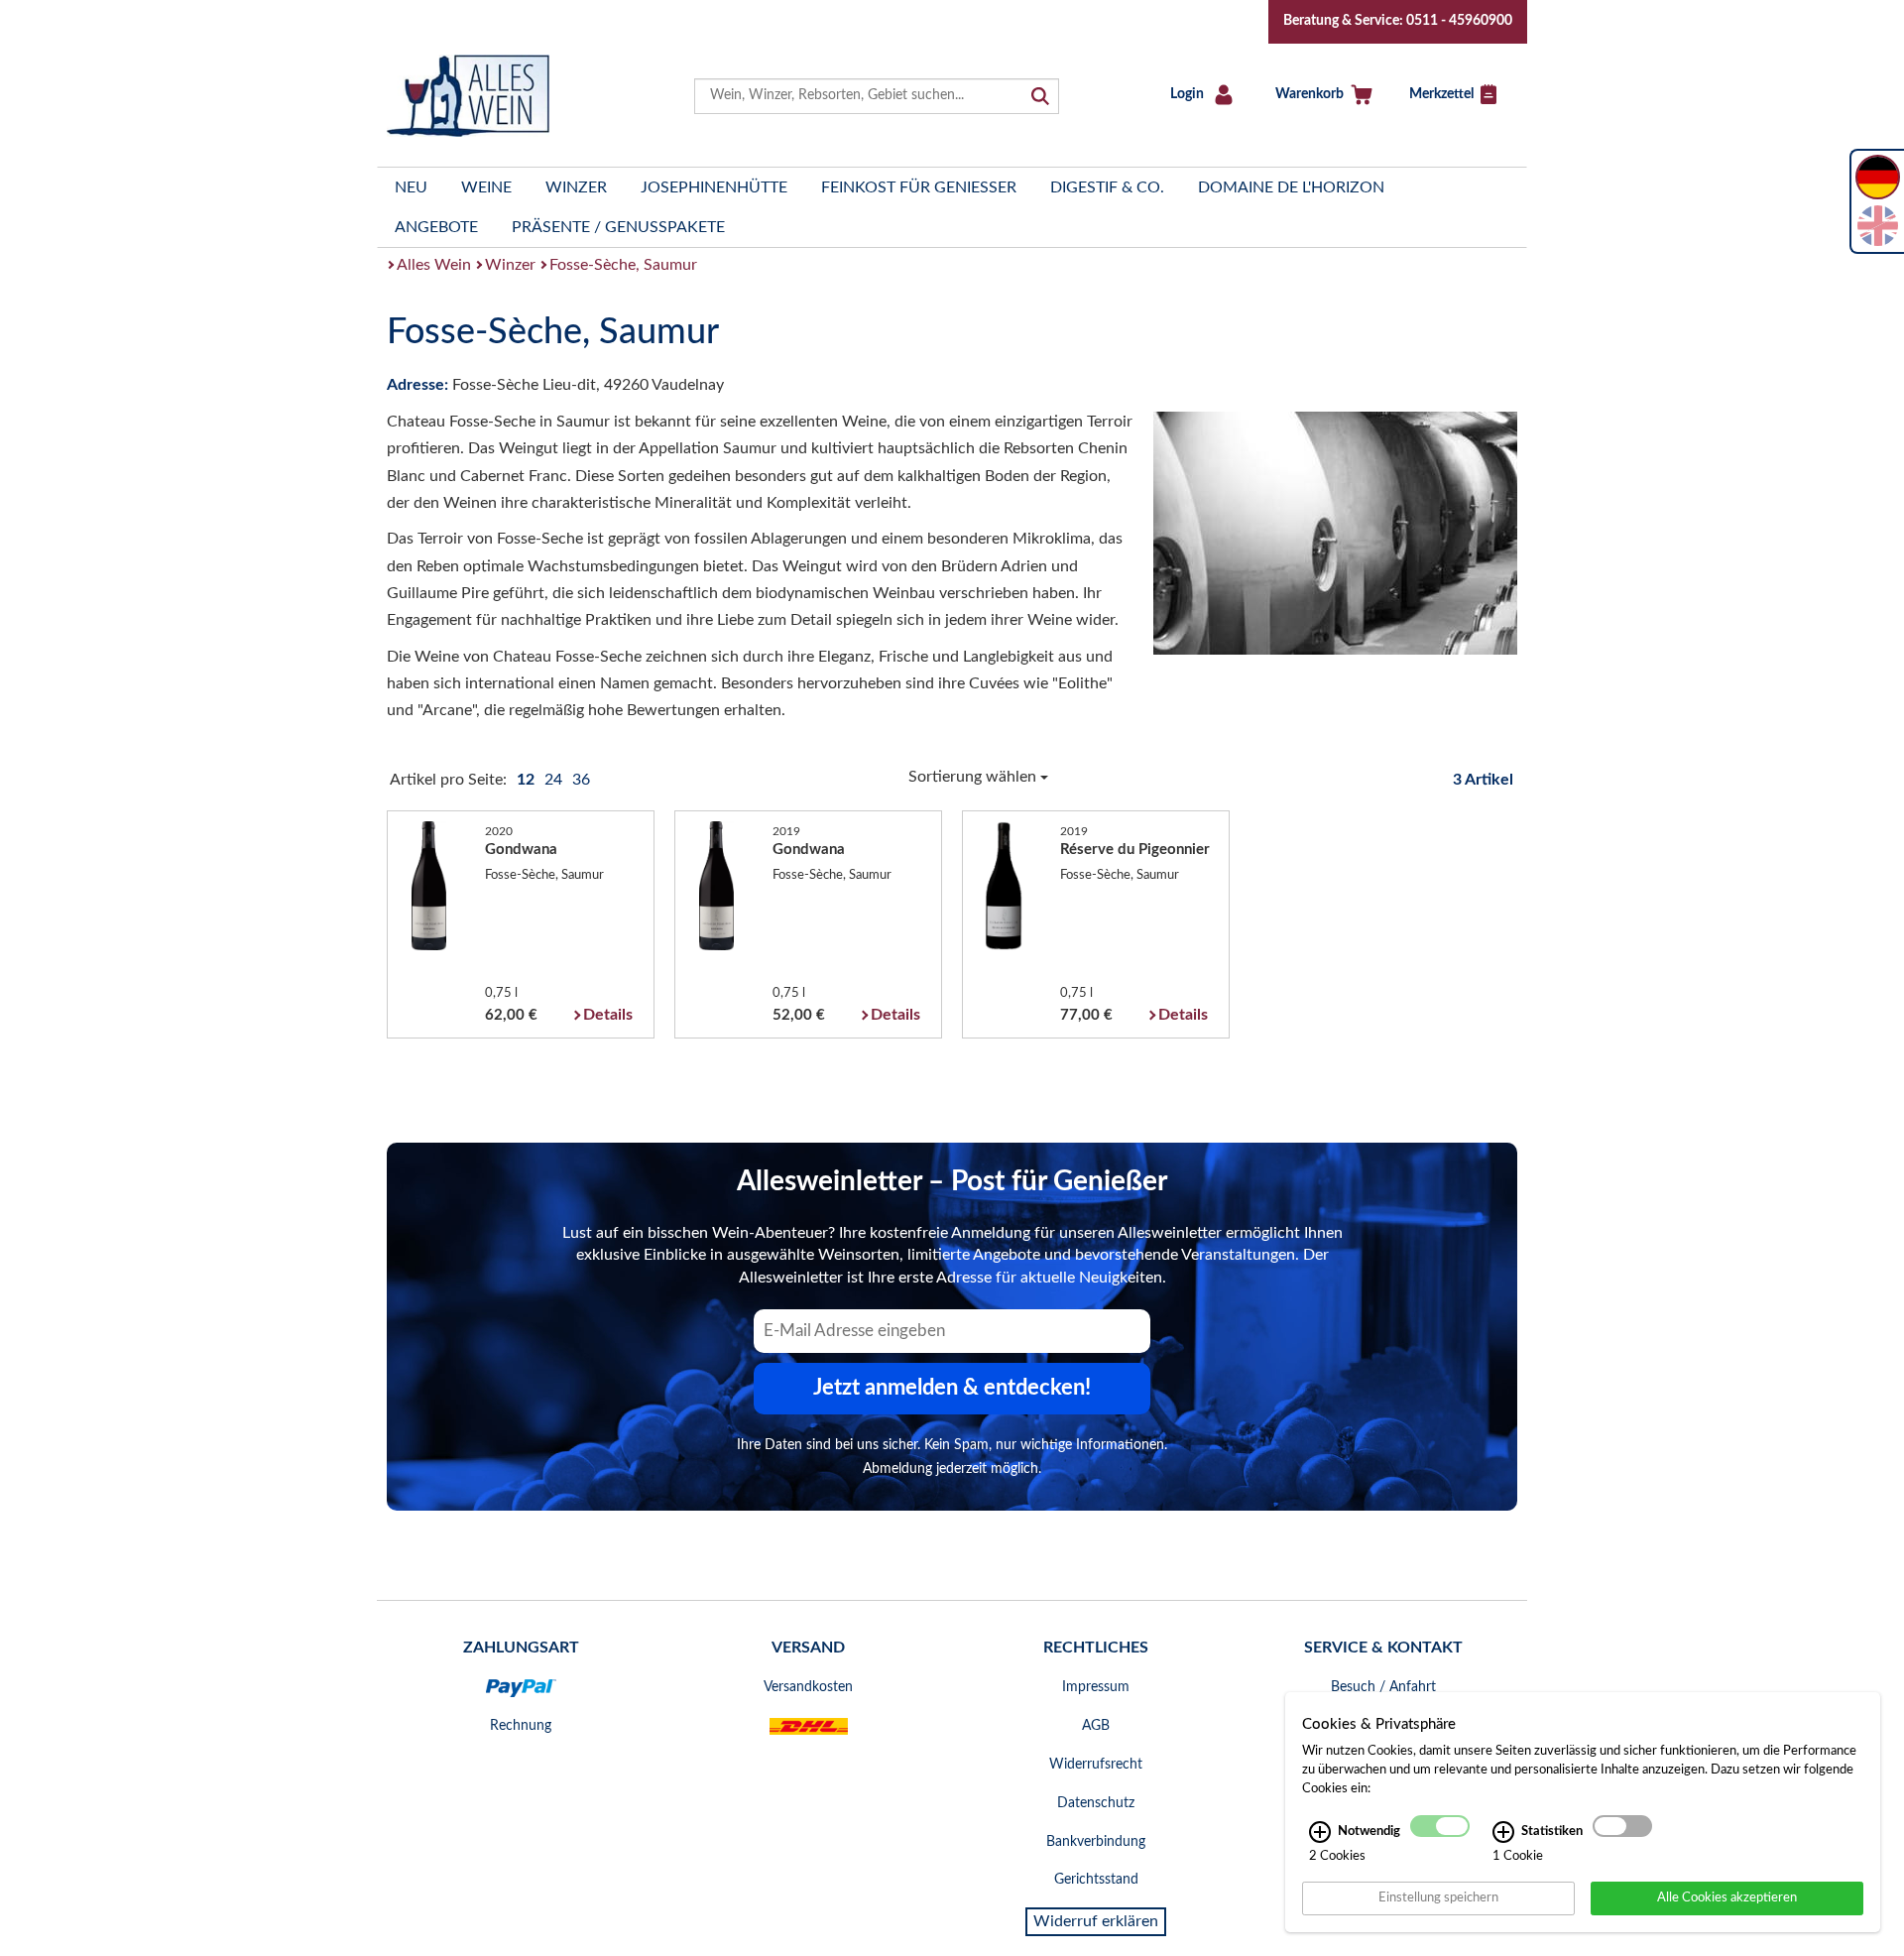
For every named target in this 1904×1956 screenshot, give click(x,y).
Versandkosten (808, 1687)
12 (528, 780)
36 (581, 780)
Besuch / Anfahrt (1383, 1687)
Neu (411, 187)
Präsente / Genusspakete (618, 227)
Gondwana (521, 850)
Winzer (576, 187)
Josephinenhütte (714, 187)
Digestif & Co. (1107, 187)
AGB (1096, 1726)
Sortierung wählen (974, 777)
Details (608, 1015)
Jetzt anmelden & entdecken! (952, 1388)
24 (555, 780)
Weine (486, 187)
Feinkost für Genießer (919, 187)
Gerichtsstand (1096, 1880)
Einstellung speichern (1438, 1897)
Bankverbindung (1096, 1842)
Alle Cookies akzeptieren (1727, 1897)
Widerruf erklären (1096, 1921)
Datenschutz (1096, 1803)
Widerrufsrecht (1096, 1765)
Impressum (1096, 1687)
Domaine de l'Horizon (1291, 187)
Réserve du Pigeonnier (1135, 850)
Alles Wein (434, 265)
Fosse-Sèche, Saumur (623, 265)
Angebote (436, 227)
